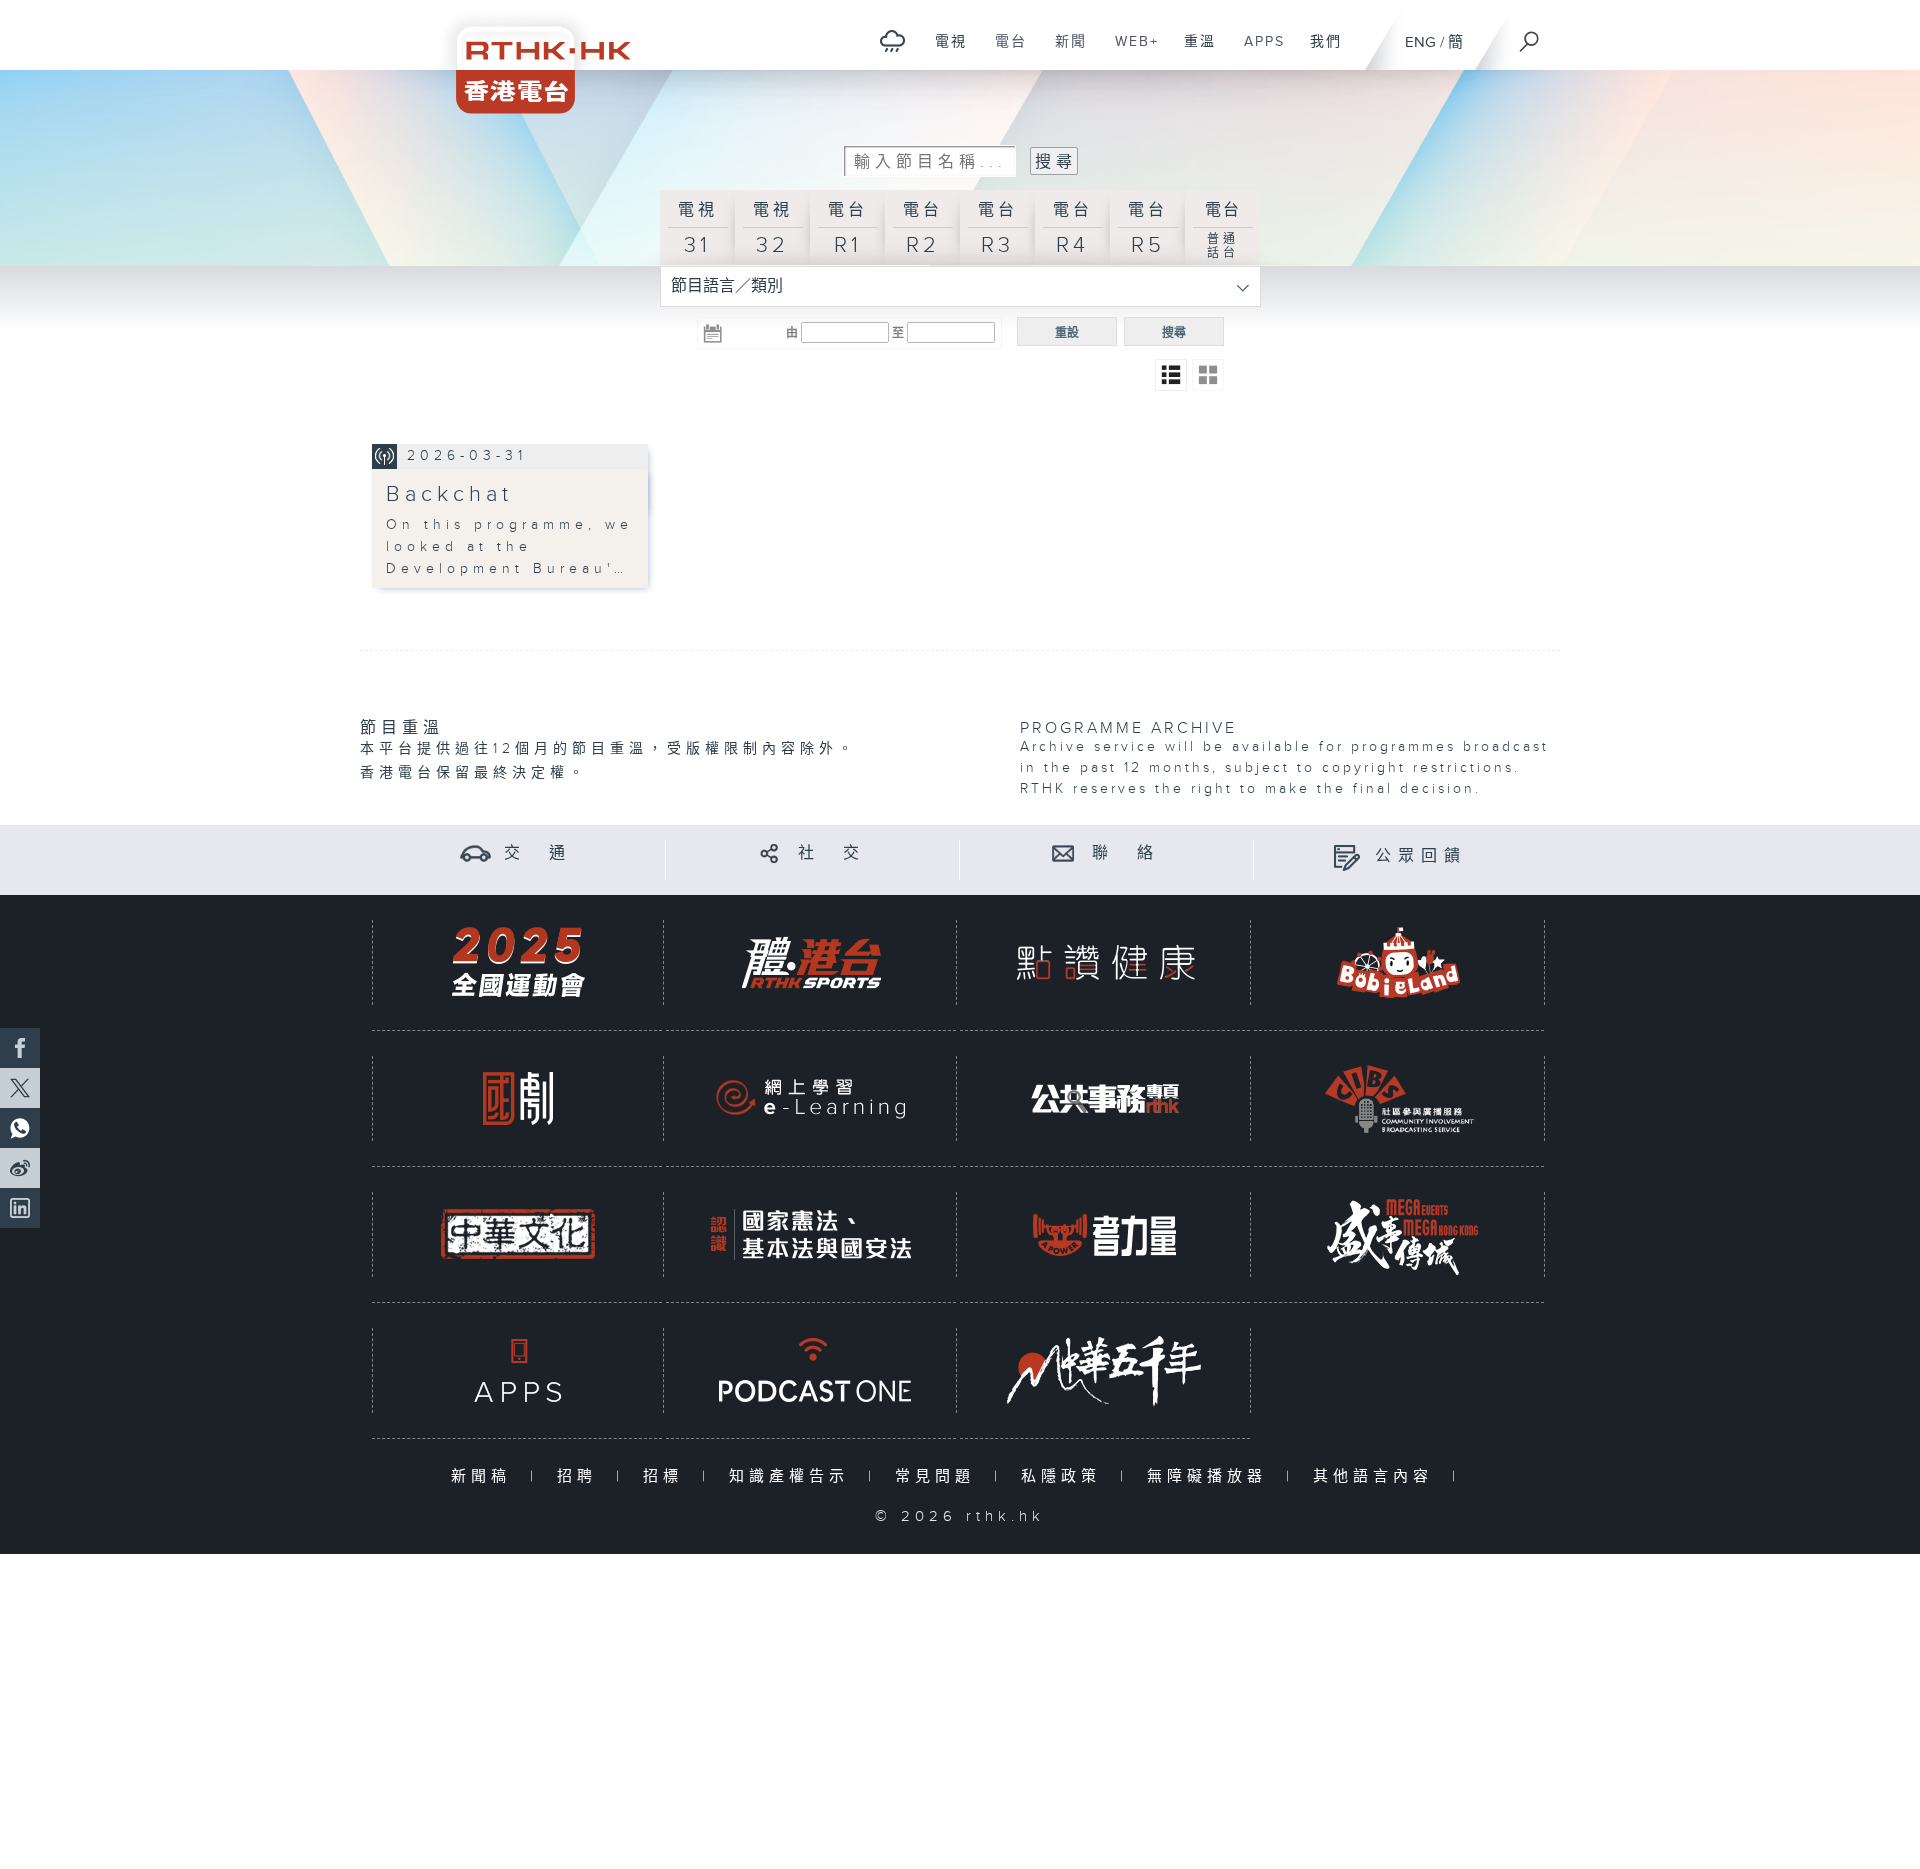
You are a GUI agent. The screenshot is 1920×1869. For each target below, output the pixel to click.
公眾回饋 (1421, 856)
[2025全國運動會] (518, 962)
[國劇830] (518, 1098)
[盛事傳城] (1399, 1234)
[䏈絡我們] (1063, 853)
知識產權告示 (793, 1476)
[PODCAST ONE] (811, 1370)
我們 (1318, 52)
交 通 (538, 853)
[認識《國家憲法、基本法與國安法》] (811, 1234)
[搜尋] (1530, 35)
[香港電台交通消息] (475, 853)
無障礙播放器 (1211, 1476)
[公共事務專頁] (1105, 1098)
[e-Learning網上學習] (811, 1098)
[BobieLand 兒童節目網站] (1399, 962)
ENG (1420, 42)
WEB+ (1129, 52)
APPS (1257, 52)
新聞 (1063, 52)
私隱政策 (1065, 1476)
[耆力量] (1105, 1234)
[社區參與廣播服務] (1399, 1098)
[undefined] (892, 40)
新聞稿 (485, 1476)
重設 (1067, 333)
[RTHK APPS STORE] (518, 1370)
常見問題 (939, 1476)
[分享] (769, 853)
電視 (943, 52)
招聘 (581, 1476)
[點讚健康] (1105, 962)
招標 (667, 1476)
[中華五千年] (1105, 1370)
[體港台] (811, 962)
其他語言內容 (1377, 1476)
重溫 (1192, 52)
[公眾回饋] (1346, 856)
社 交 (832, 853)
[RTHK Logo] (530, 56)
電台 (1003, 52)
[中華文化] (518, 1234)
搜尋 (1174, 333)
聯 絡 (1126, 853)
